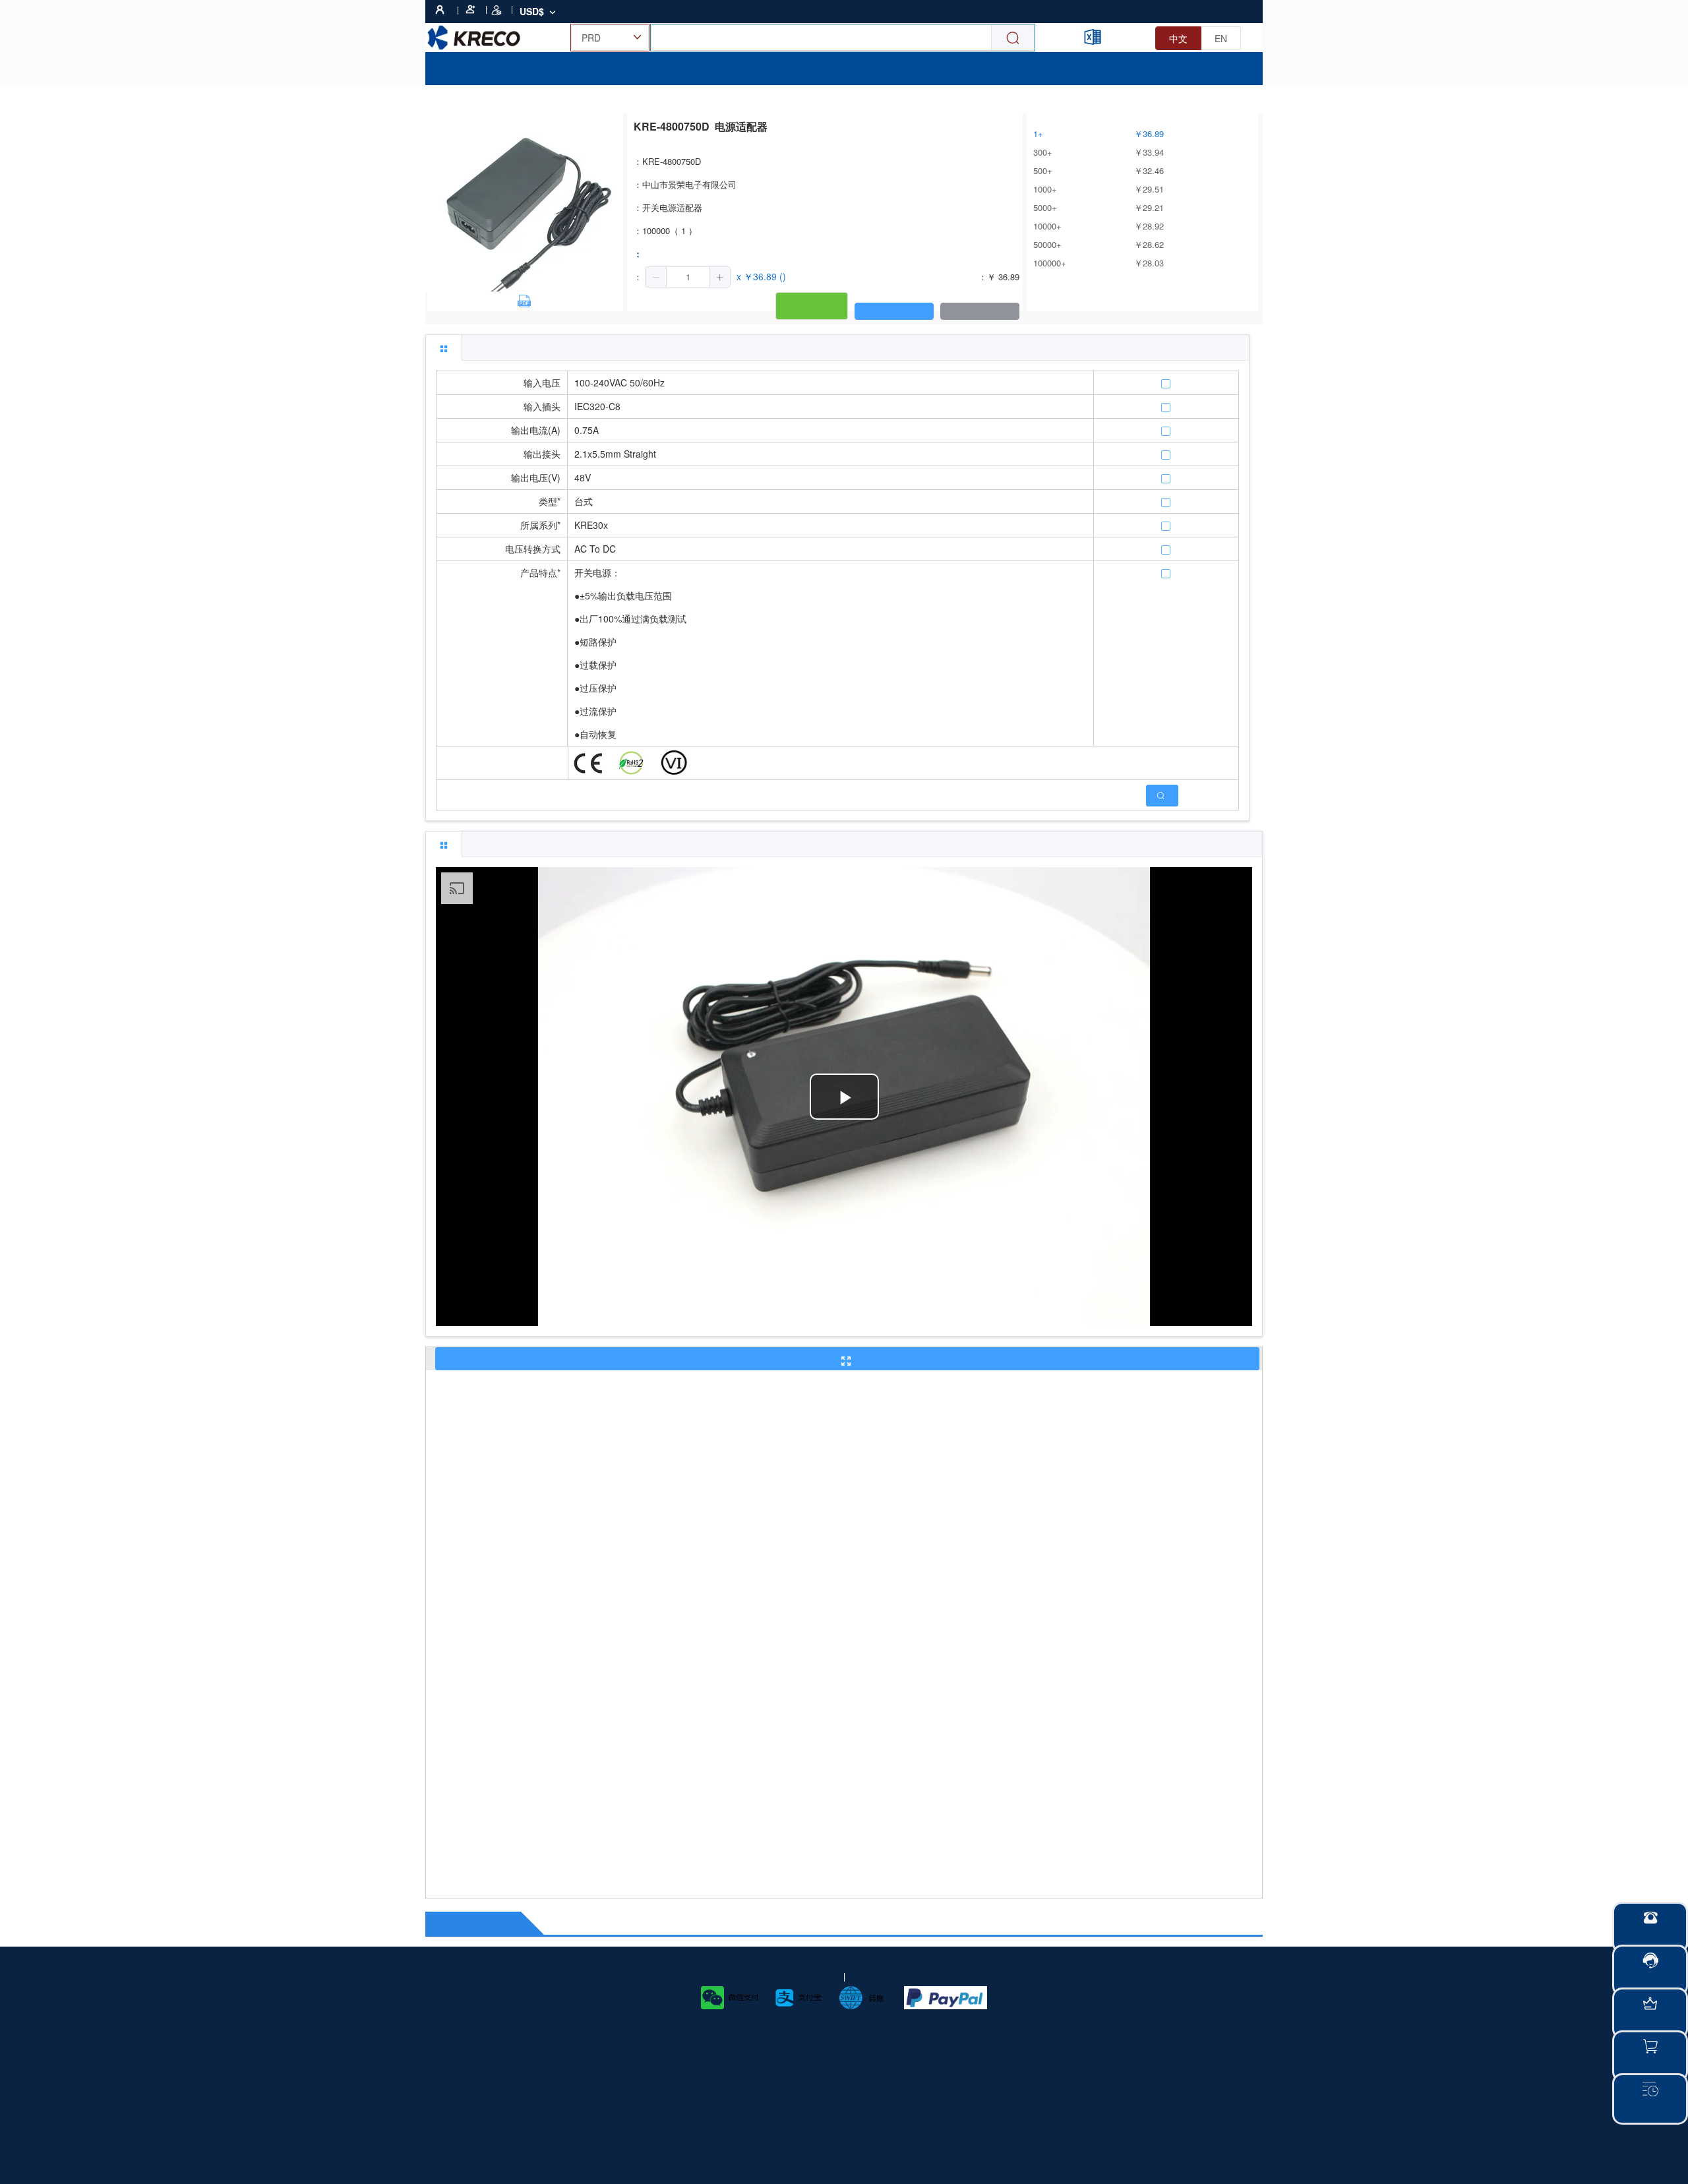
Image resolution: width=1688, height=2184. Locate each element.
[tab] (444, 348)
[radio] (1178, 38)
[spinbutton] (688, 277)
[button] (656, 277)
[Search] (1013, 38)
